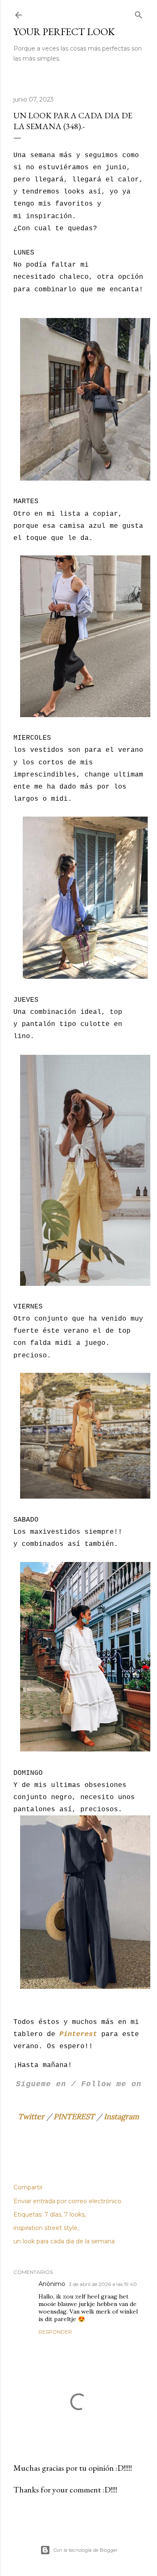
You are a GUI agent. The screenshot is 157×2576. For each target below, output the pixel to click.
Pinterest (78, 2034)
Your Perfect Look (64, 32)
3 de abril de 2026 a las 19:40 (103, 2284)
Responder (55, 2332)
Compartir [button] (28, 2187)
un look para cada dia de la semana (64, 2241)
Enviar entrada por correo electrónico (67, 2201)
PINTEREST (74, 2117)
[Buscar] (139, 13)
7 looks (74, 2215)
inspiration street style (45, 2228)
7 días (53, 2215)
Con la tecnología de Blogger (85, 2550)
